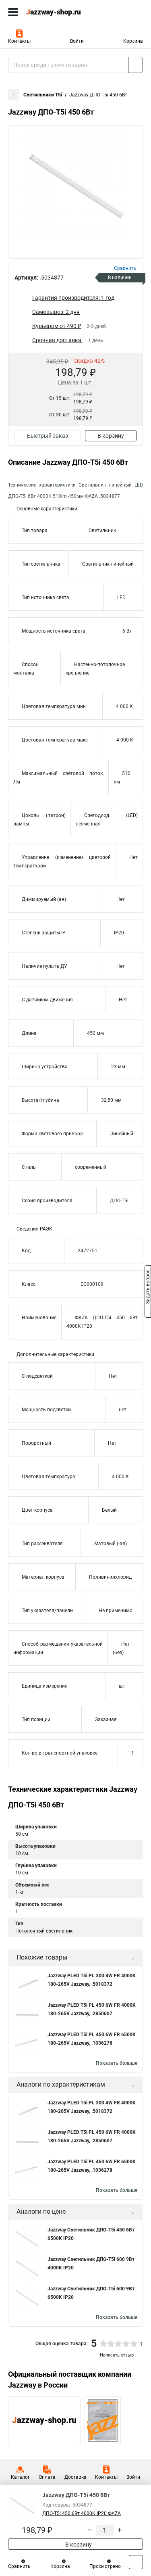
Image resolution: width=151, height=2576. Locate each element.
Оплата (47, 2477)
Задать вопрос (148, 1287)
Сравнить (19, 2566)
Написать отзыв (117, 2355)
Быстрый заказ (48, 436)
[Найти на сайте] (135, 65)
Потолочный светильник (44, 1931)
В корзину (111, 436)
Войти (77, 41)
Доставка (75, 2477)
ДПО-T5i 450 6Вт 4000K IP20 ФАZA (82, 2513)
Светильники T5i (43, 95)
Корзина (133, 41)
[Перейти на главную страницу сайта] (60, 12)
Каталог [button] (20, 2477)
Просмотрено (105, 2566)
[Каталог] (13, 12)
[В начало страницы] (136, 2562)
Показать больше (117, 2063)
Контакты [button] (19, 41)
